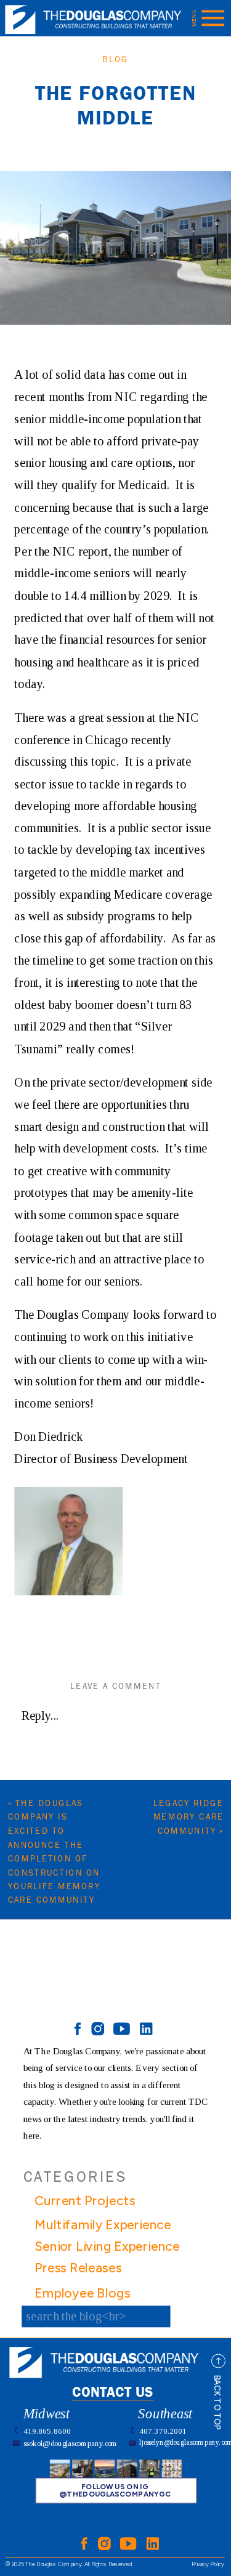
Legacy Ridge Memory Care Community (189, 1817)
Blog (115, 60)
